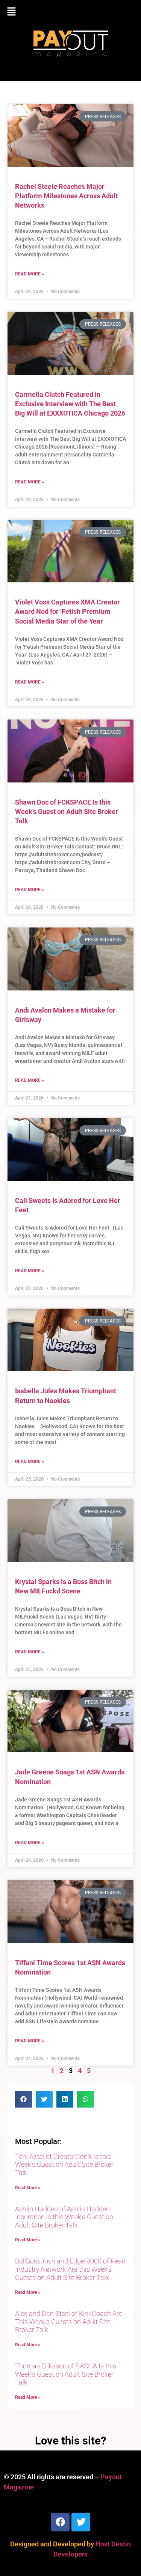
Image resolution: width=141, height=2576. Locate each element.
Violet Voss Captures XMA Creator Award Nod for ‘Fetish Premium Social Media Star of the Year (67, 611)
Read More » (30, 274)
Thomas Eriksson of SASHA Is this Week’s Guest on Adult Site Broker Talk (66, 2374)
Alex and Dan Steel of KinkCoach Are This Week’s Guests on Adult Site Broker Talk (69, 2322)
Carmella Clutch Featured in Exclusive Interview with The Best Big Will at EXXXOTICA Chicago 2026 (70, 404)
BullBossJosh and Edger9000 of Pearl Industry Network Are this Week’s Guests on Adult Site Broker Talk (70, 2269)
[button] (70, 12)
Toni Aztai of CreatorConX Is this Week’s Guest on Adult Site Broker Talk (64, 2165)
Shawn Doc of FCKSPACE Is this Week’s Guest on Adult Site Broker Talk (67, 812)
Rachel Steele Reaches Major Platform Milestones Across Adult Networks (66, 196)
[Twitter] (81, 2522)
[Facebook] (60, 2522)
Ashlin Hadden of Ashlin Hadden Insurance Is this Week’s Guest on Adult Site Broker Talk (64, 2217)
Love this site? (70, 2441)
